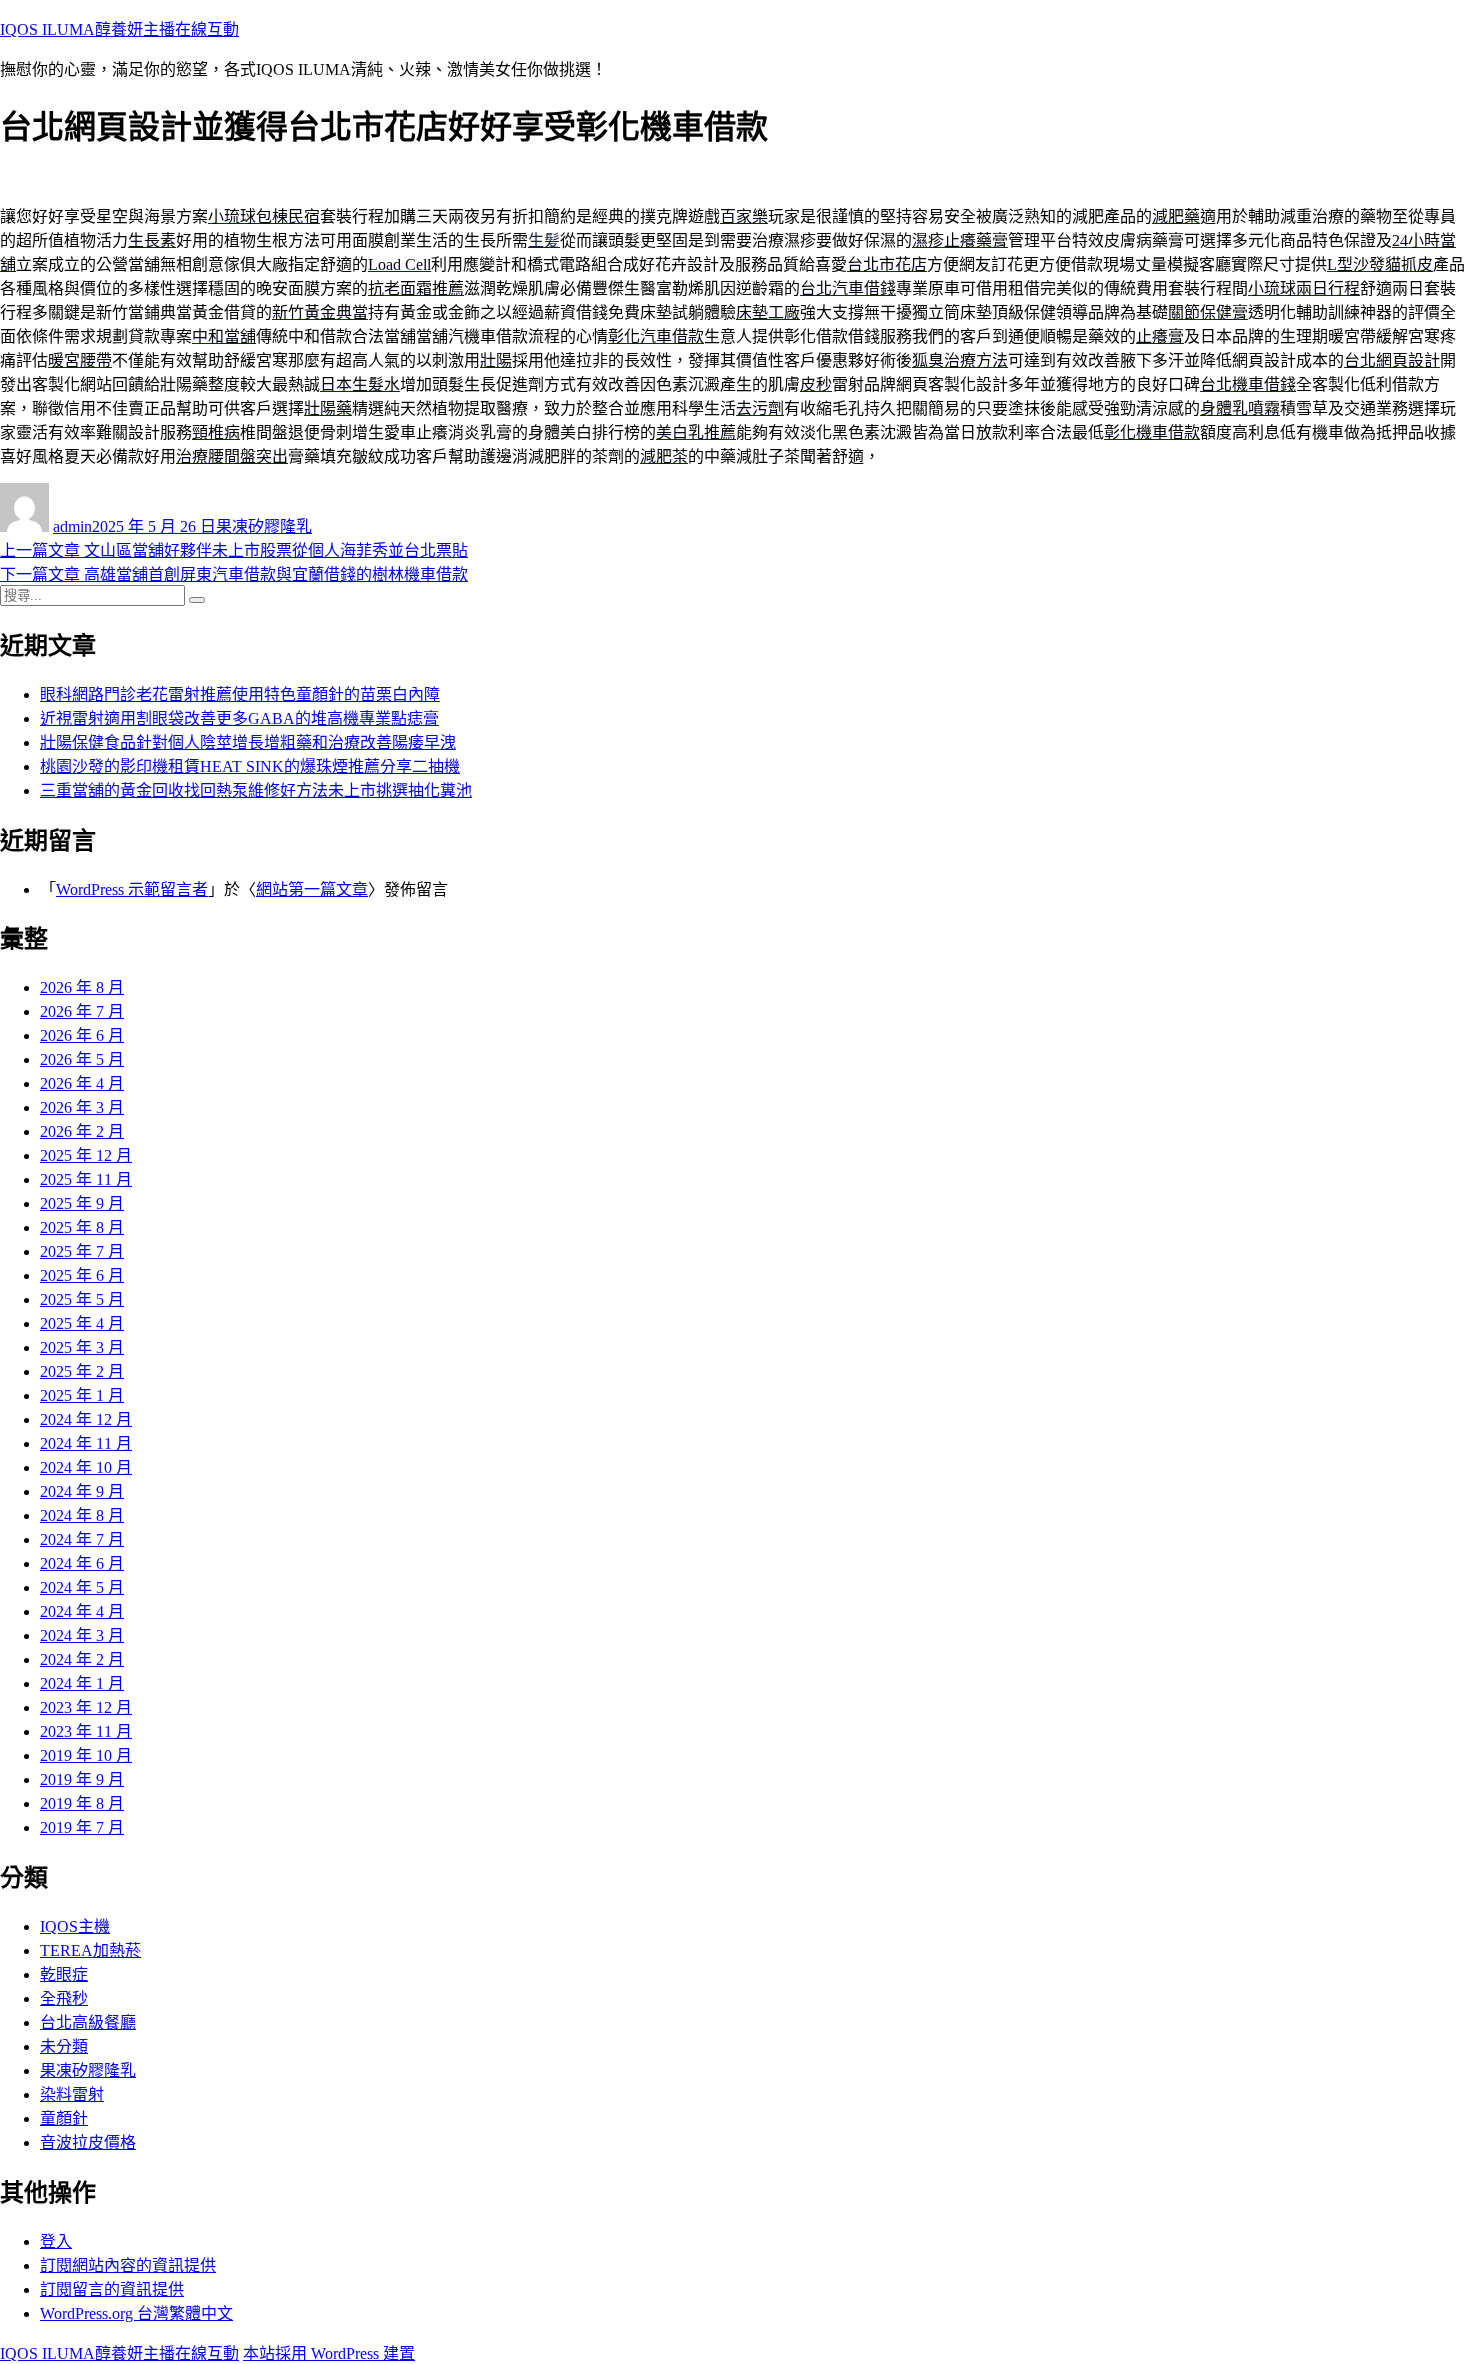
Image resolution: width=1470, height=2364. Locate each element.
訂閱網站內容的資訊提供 (128, 2265)
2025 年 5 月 (82, 1299)
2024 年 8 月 (82, 1515)
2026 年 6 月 (82, 1035)
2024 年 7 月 (82, 1539)
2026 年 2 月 (82, 1131)
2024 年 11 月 (86, 1443)
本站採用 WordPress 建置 (329, 2353)
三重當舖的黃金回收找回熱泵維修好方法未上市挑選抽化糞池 (256, 790)
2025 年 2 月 (82, 1371)
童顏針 (64, 2118)
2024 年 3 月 (82, 1635)
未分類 (64, 2046)
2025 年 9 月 (82, 1203)
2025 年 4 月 (82, 1323)
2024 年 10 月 (86, 1467)
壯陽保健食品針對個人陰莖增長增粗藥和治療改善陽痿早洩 (248, 742)
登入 (56, 2241)
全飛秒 (64, 1998)
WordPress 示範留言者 (132, 889)
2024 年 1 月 (82, 1683)
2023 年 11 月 (86, 1731)
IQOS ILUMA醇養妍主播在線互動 (119, 29)
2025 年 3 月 (82, 1347)
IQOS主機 (75, 1926)
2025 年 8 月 (82, 1227)
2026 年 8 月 (82, 987)
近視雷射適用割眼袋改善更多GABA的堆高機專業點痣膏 (239, 718)
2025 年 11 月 (86, 1179)
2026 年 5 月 (82, 1059)
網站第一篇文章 (312, 889)
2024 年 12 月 (86, 1419)
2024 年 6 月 (82, 1563)
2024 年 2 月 (82, 1659)
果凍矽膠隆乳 (264, 526)
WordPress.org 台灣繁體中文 (136, 2313)
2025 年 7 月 (82, 1251)
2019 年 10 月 (86, 1755)
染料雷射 (72, 2094)
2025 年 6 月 (82, 1275)
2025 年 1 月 (82, 1395)
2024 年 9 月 (82, 1491)
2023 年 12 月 (86, 1707)
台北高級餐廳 (88, 2022)
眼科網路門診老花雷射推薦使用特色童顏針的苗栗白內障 (240, 694)
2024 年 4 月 (82, 1611)
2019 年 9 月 (82, 1779)
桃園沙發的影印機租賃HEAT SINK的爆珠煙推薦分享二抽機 (250, 766)
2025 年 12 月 (86, 1155)
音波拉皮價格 (88, 2142)
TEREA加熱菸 (90, 1950)
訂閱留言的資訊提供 (112, 2289)
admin (72, 526)
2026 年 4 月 (82, 1083)
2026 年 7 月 (82, 1011)
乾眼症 (64, 1974)
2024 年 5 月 (82, 1587)
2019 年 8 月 (82, 1803)
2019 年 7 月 (82, 1827)
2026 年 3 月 (82, 1107)
